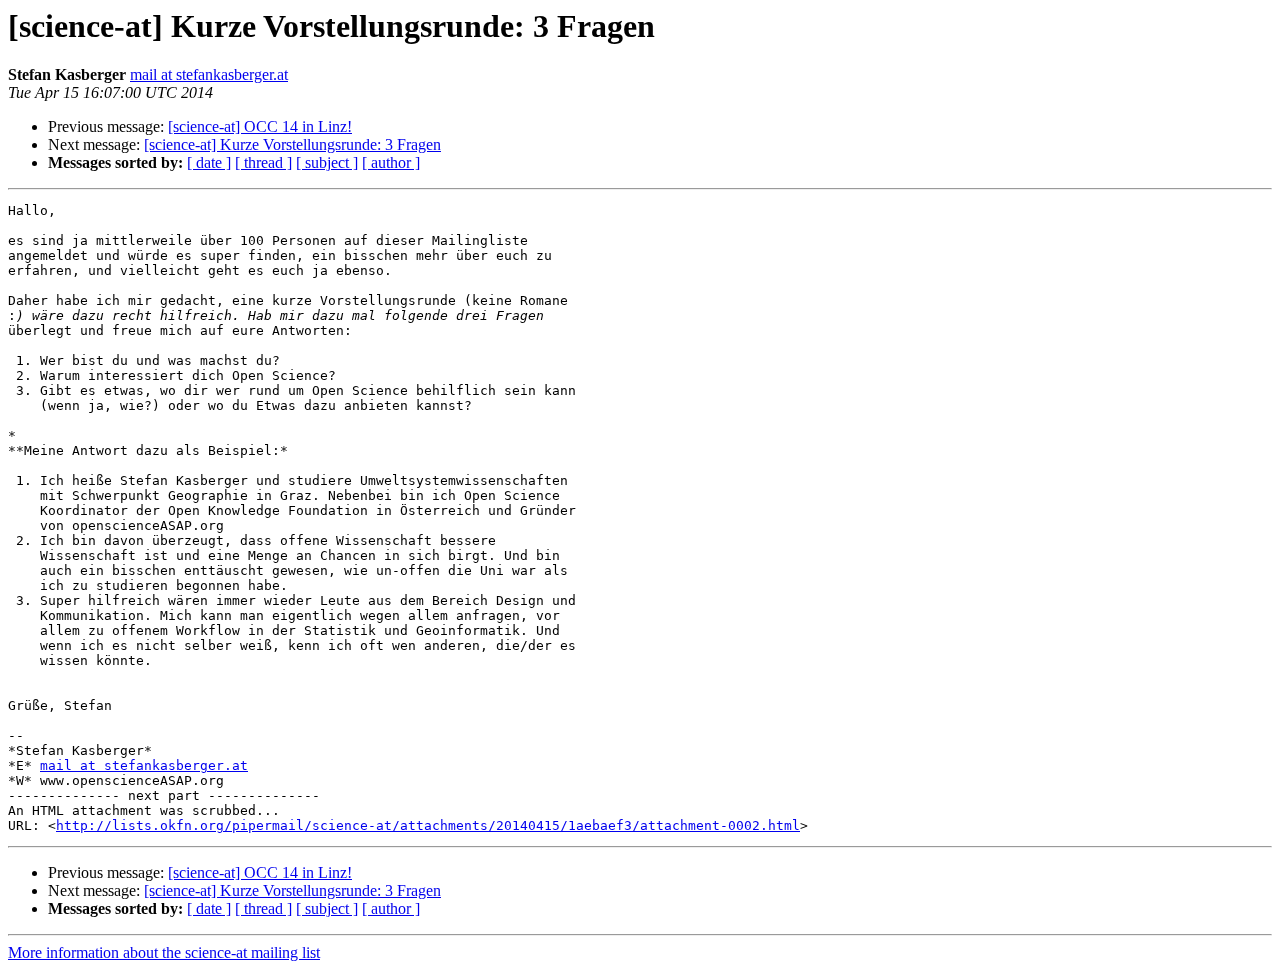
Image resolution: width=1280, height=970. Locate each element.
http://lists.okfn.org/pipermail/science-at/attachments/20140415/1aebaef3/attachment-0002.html (428, 825)
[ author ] (391, 162)
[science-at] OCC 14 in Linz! (260, 126)
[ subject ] (327, 162)
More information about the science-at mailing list (164, 952)
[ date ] (209, 162)
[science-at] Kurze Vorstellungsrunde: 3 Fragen (292, 144)
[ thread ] (263, 162)
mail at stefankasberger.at (209, 74)
